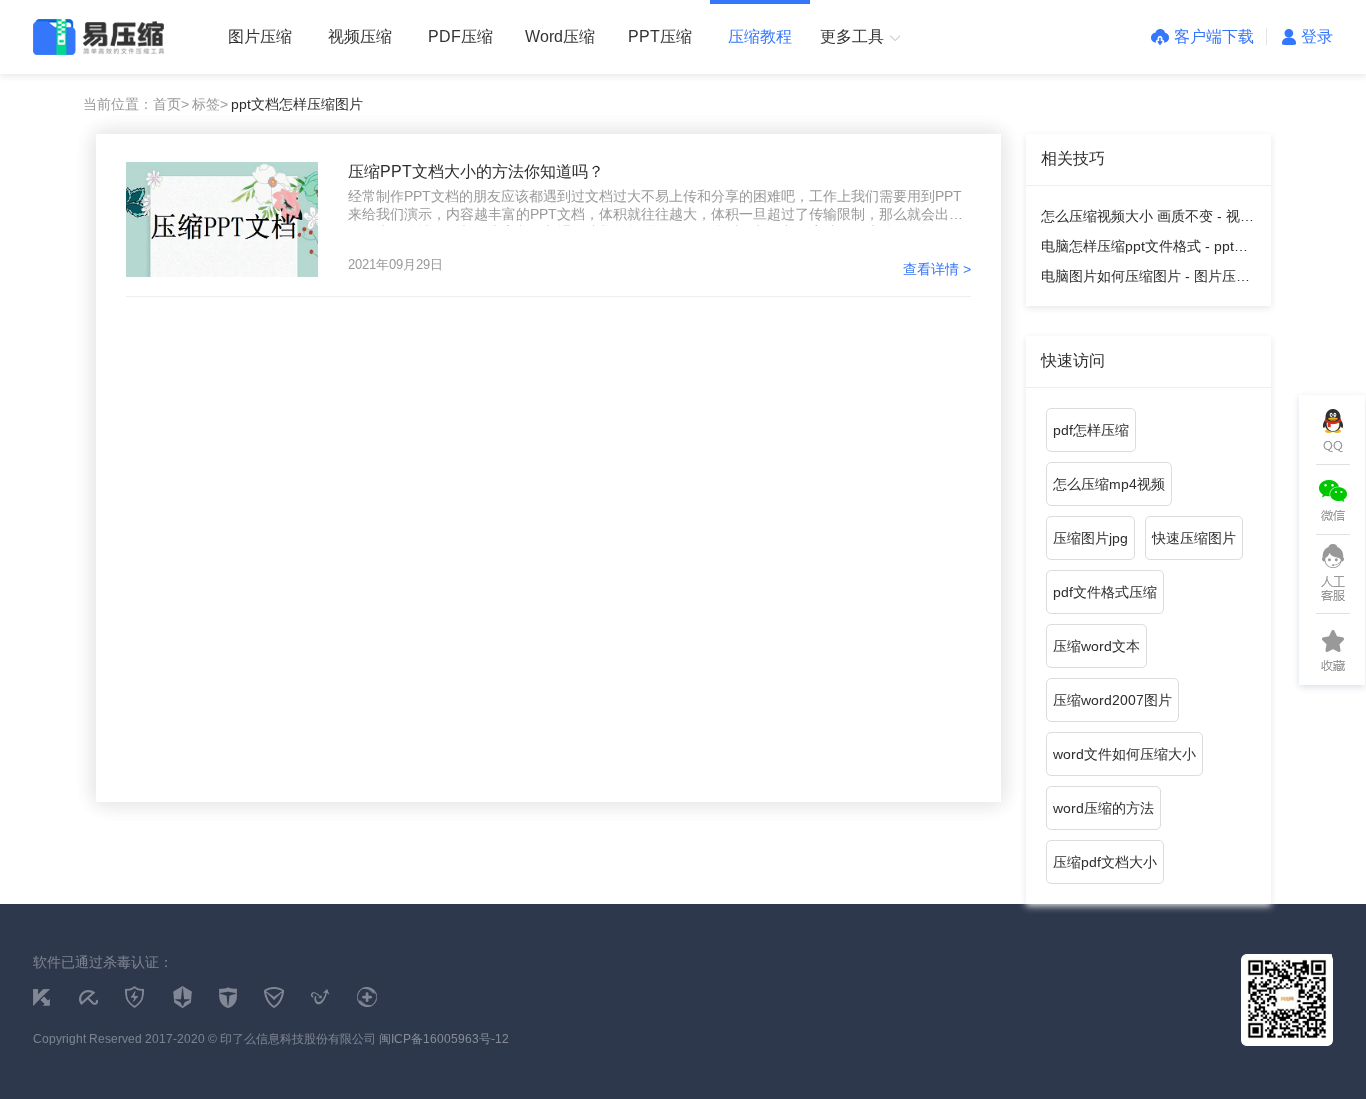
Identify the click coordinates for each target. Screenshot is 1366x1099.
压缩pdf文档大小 (1105, 862)
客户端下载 (1214, 36)
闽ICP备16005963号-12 (444, 1039)
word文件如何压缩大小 (1124, 754)
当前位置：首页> (136, 104)
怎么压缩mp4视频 (1109, 484)
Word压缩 (560, 36)
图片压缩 (260, 36)
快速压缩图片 (1194, 538)
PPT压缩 (660, 36)
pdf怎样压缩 (1091, 430)
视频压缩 (360, 36)
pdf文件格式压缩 (1105, 592)
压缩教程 (760, 36)
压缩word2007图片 (1112, 700)
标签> (210, 104)
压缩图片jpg (1090, 538)
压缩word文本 (1096, 646)
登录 (1317, 36)
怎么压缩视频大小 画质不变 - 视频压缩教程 (1147, 219)
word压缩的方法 (1103, 808)
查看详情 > (937, 269)
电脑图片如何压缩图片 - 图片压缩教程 (1145, 279)
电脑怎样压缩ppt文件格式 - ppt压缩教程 (1144, 249)
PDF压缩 (460, 36)
